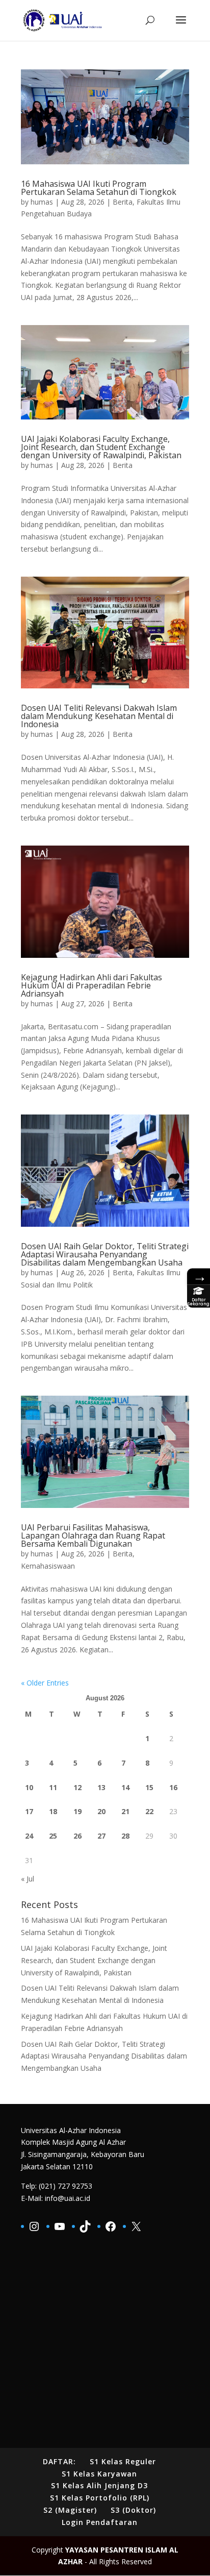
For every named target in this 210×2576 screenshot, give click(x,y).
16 (173, 1787)
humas (42, 202)
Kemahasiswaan (48, 1566)
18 (53, 1811)
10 (29, 1787)
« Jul (28, 1879)
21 (125, 1811)
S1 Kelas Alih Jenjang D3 (99, 2485)
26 (77, 1836)
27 (101, 1836)
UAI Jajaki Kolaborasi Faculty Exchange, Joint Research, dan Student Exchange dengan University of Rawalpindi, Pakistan (101, 447)
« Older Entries (45, 1683)
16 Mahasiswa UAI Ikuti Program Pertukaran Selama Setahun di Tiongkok (99, 188)
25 (53, 1836)
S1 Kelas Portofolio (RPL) (100, 2498)
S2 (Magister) (70, 2510)
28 (125, 1836)
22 (149, 1811)
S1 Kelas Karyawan (99, 2474)
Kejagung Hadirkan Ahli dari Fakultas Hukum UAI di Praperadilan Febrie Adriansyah (91, 985)
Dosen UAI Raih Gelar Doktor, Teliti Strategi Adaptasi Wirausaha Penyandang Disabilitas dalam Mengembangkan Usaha (105, 1254)
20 (101, 1811)
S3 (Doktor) (133, 2510)
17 (29, 1811)
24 (29, 1836)
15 (149, 1787)
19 (77, 1811)
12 (77, 1787)
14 (125, 1787)
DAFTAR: (59, 2461)
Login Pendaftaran (100, 2522)
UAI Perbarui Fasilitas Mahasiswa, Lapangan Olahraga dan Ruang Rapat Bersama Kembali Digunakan (93, 1535)
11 (53, 1787)
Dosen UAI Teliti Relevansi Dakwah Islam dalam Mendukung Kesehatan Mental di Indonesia (99, 716)
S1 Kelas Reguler (123, 2461)
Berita (123, 202)
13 (101, 1787)
